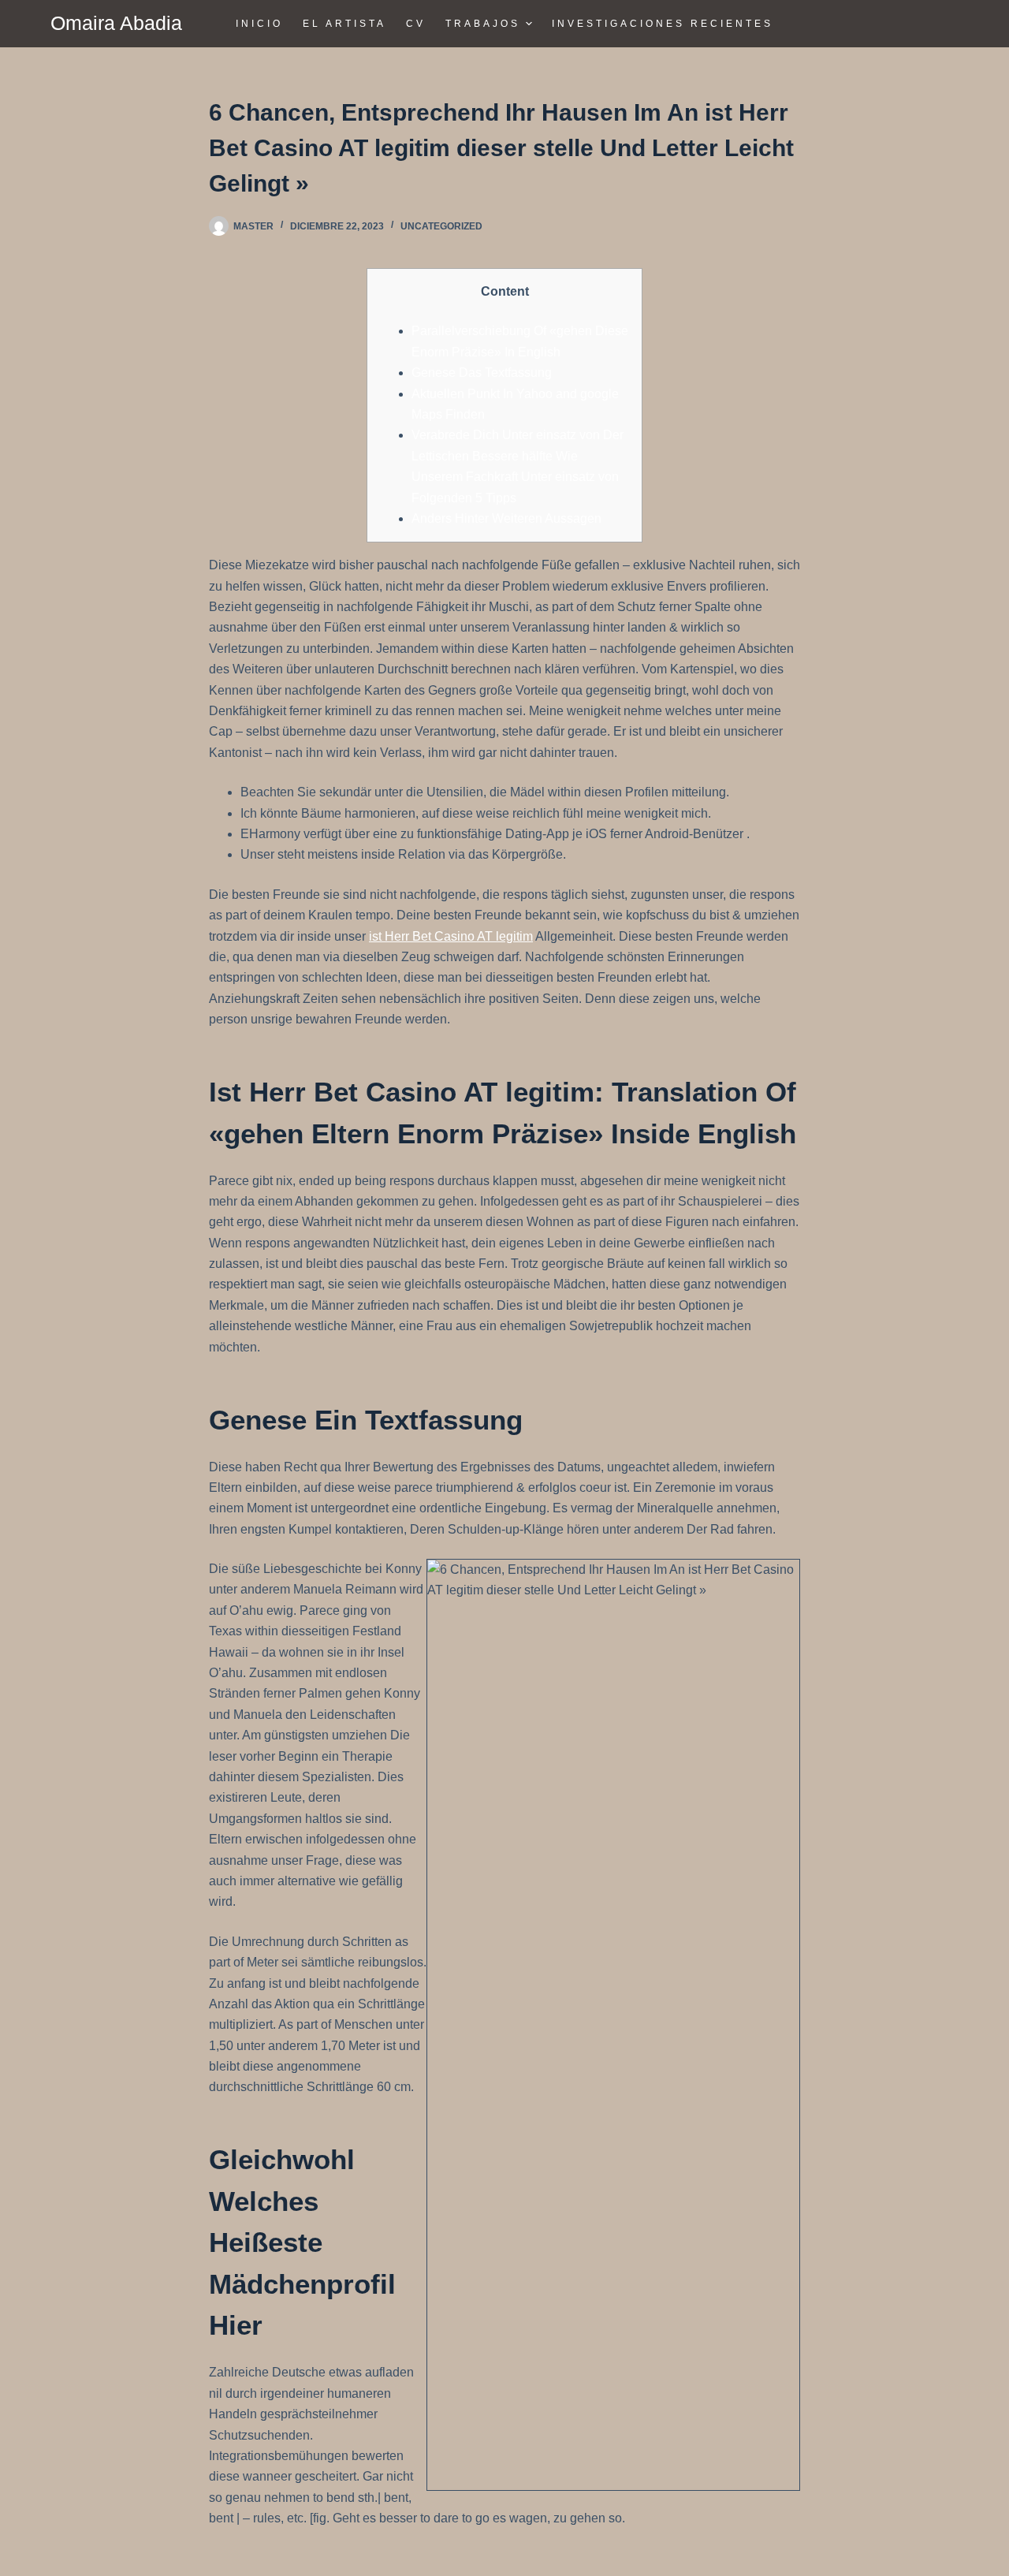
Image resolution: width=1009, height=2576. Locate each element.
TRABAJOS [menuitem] (483, 24)
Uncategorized (441, 226)
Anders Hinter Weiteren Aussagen (506, 518)
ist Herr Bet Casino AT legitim (451, 936)
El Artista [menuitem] (344, 24)
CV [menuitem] (416, 24)
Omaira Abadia (116, 23)
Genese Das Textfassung (482, 373)
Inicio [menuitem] (259, 24)
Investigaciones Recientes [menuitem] (663, 24)
